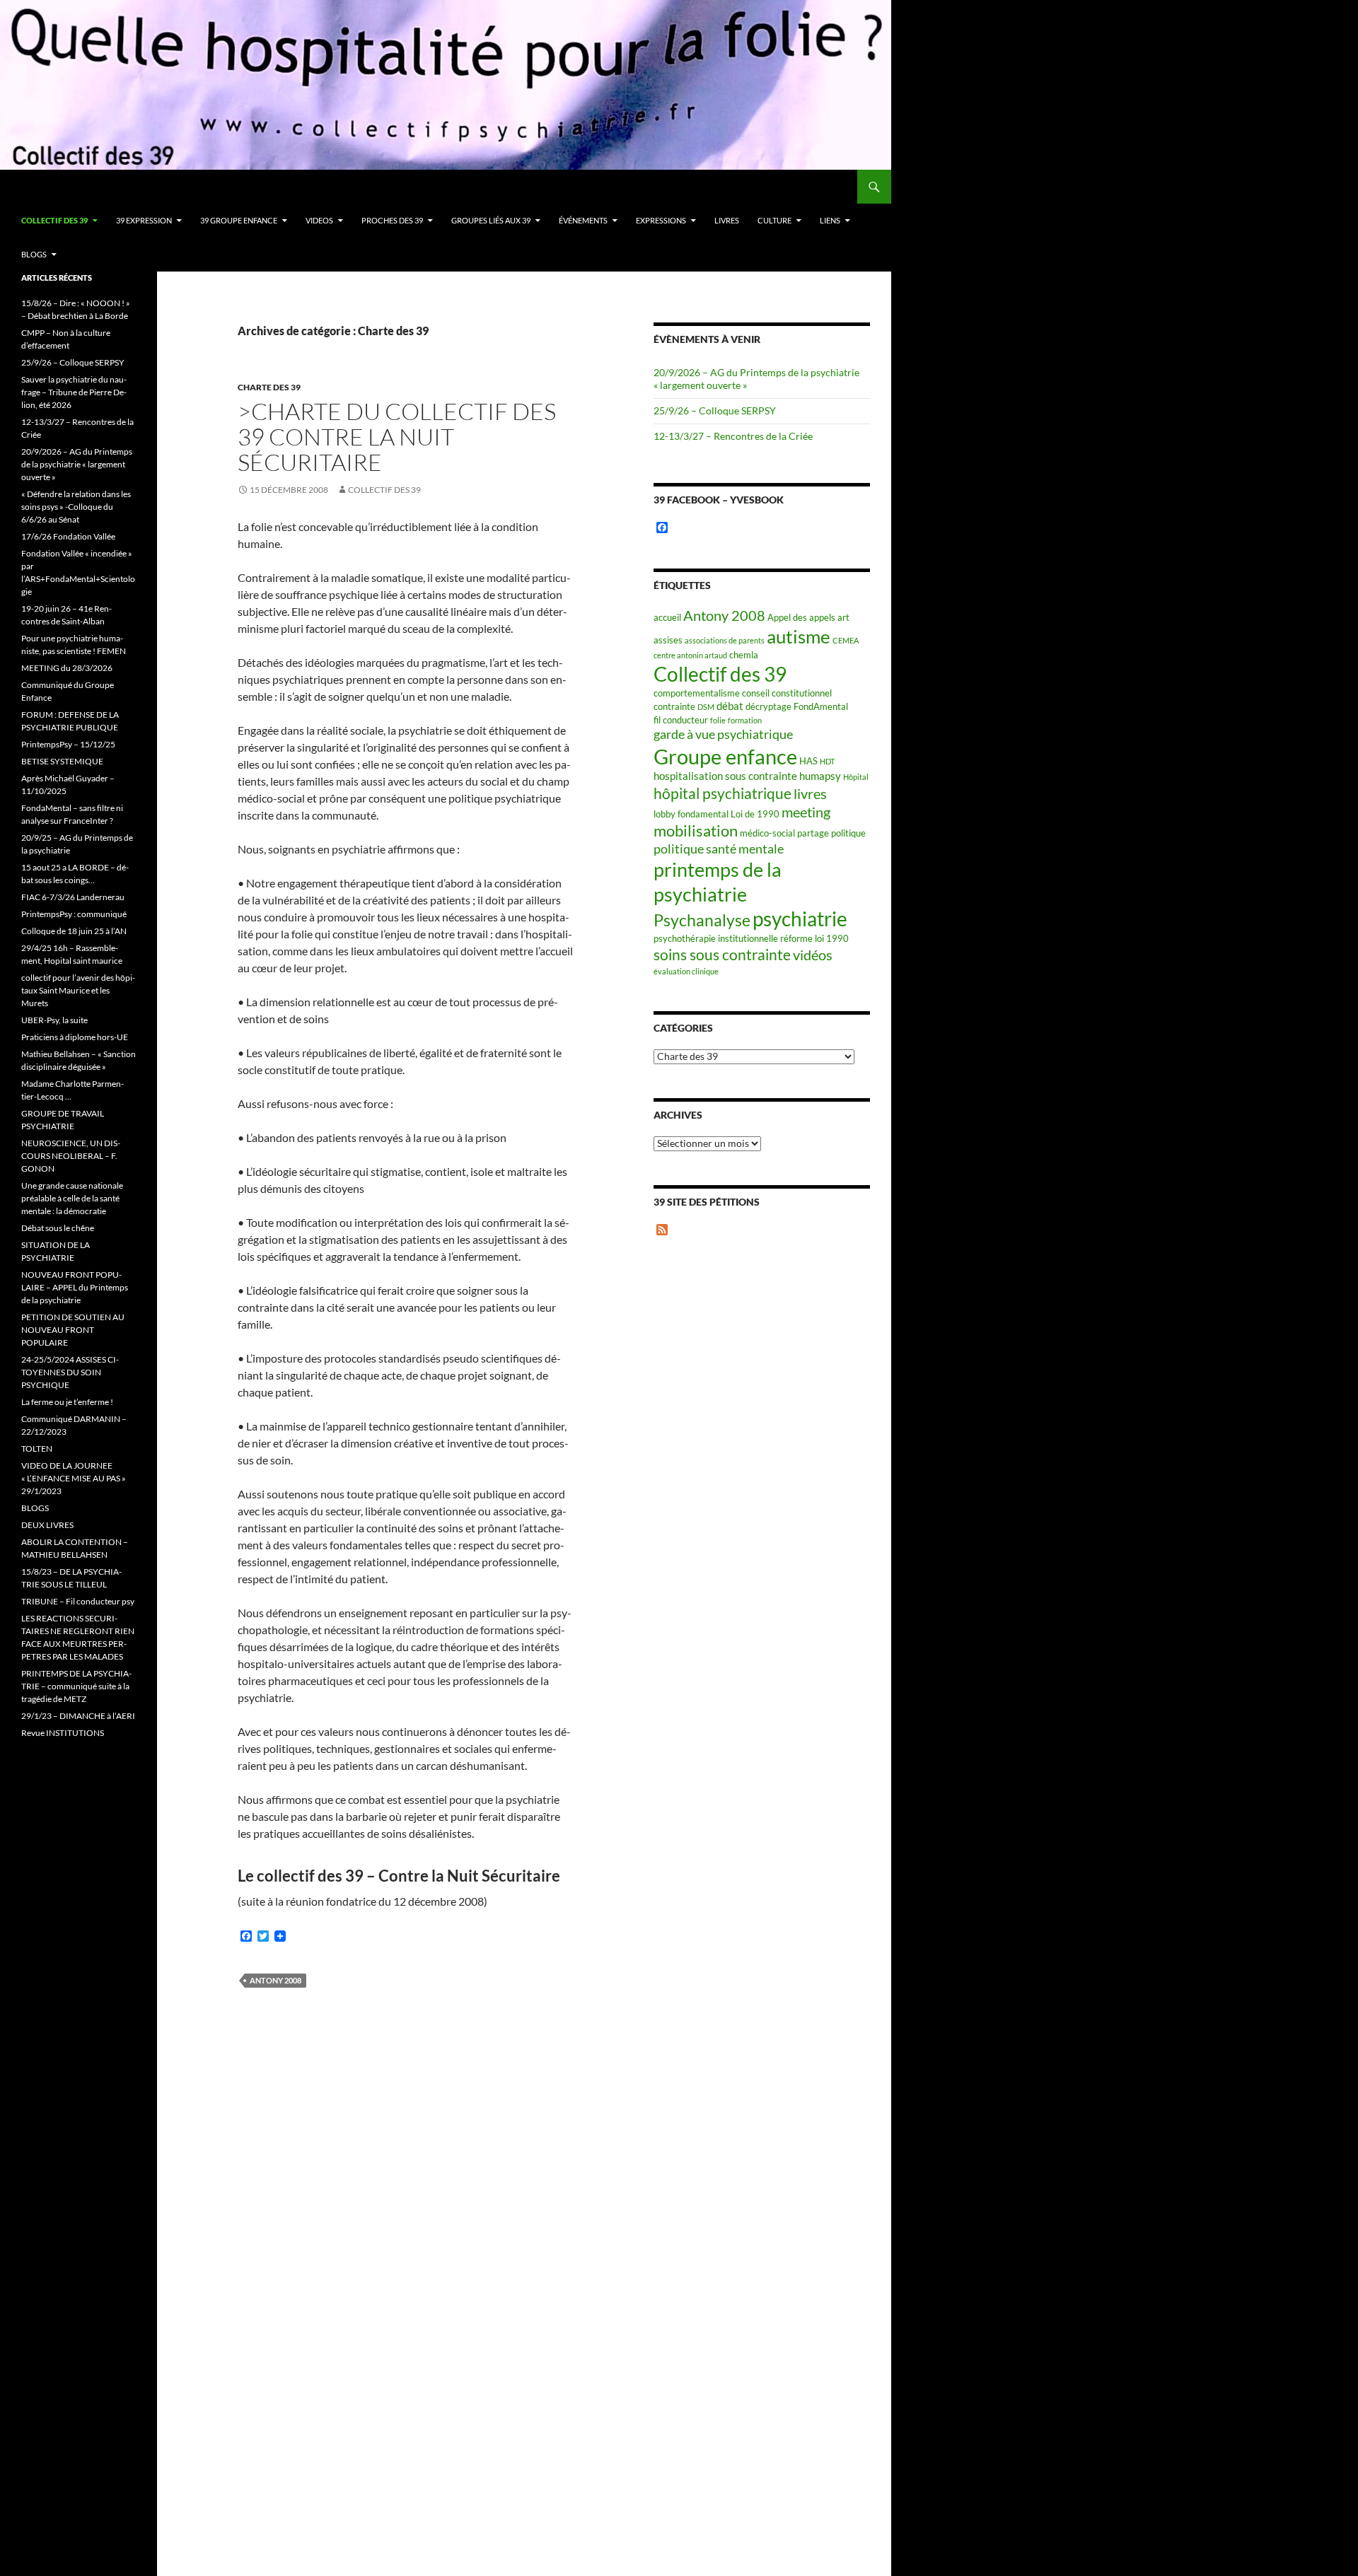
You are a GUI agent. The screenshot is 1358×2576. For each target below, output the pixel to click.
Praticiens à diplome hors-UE (75, 1037)
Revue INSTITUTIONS (63, 1733)
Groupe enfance (725, 756)
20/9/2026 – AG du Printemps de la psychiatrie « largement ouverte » (77, 464)
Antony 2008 (275, 1980)
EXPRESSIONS (661, 220)
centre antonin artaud (690, 655)
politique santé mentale (719, 849)
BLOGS (34, 254)
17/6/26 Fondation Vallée (68, 536)
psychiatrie (800, 919)
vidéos (813, 955)
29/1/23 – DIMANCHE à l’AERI (78, 1716)
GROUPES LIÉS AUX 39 (491, 220)
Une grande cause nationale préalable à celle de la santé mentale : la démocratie (72, 1198)
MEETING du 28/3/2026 (67, 668)
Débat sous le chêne (58, 1228)
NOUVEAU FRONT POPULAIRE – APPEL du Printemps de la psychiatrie (75, 1287)
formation (745, 720)
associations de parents (725, 640)
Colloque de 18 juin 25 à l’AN (74, 931)
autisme (799, 636)
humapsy (820, 776)
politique (848, 833)
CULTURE (774, 220)
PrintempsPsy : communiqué (74, 914)
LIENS (830, 220)
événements (583, 220)
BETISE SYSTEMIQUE (62, 761)
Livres (727, 220)
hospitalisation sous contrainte (725, 776)
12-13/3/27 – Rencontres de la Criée (733, 436)
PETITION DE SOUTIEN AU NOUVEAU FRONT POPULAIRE (73, 1330)
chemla (744, 655)
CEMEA (846, 640)
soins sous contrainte (722, 954)
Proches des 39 (392, 220)
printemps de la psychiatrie (718, 882)
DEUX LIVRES (47, 1525)
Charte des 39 (269, 387)
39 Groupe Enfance (239, 220)
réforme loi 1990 (814, 938)
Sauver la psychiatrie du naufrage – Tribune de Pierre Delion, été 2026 (74, 392)
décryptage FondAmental (797, 706)
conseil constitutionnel (787, 693)
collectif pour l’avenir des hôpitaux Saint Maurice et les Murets (78, 990)
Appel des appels (801, 617)
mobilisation (696, 831)
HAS (808, 761)
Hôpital (856, 777)
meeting (806, 812)
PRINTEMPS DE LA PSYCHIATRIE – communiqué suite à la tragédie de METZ (76, 1686)
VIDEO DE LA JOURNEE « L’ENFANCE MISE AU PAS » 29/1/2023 (74, 1478)
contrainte (674, 706)
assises (668, 640)
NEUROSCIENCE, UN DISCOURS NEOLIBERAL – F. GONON (71, 1156)
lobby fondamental (691, 814)
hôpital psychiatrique (722, 793)
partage (813, 833)
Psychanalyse (702, 920)
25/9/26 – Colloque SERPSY (715, 410)
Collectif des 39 (54, 220)
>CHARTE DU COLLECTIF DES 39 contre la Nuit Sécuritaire (397, 437)
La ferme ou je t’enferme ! (67, 1402)
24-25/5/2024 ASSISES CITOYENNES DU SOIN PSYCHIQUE (70, 1372)
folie (718, 720)
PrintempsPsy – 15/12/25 (68, 744)
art (843, 617)
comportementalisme (697, 693)
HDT (827, 761)
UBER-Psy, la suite (54, 1020)
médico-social (767, 833)
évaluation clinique (686, 971)
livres (810, 794)
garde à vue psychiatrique (723, 734)
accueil (667, 617)
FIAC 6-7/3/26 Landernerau (73, 897)
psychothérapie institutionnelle (716, 938)
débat (730, 706)
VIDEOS (319, 220)
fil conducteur (681, 720)
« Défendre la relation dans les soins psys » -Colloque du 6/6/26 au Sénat (76, 507)
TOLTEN (37, 1449)
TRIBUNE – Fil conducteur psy (78, 1601)
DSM (706, 707)
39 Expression (144, 220)
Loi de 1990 (755, 814)
